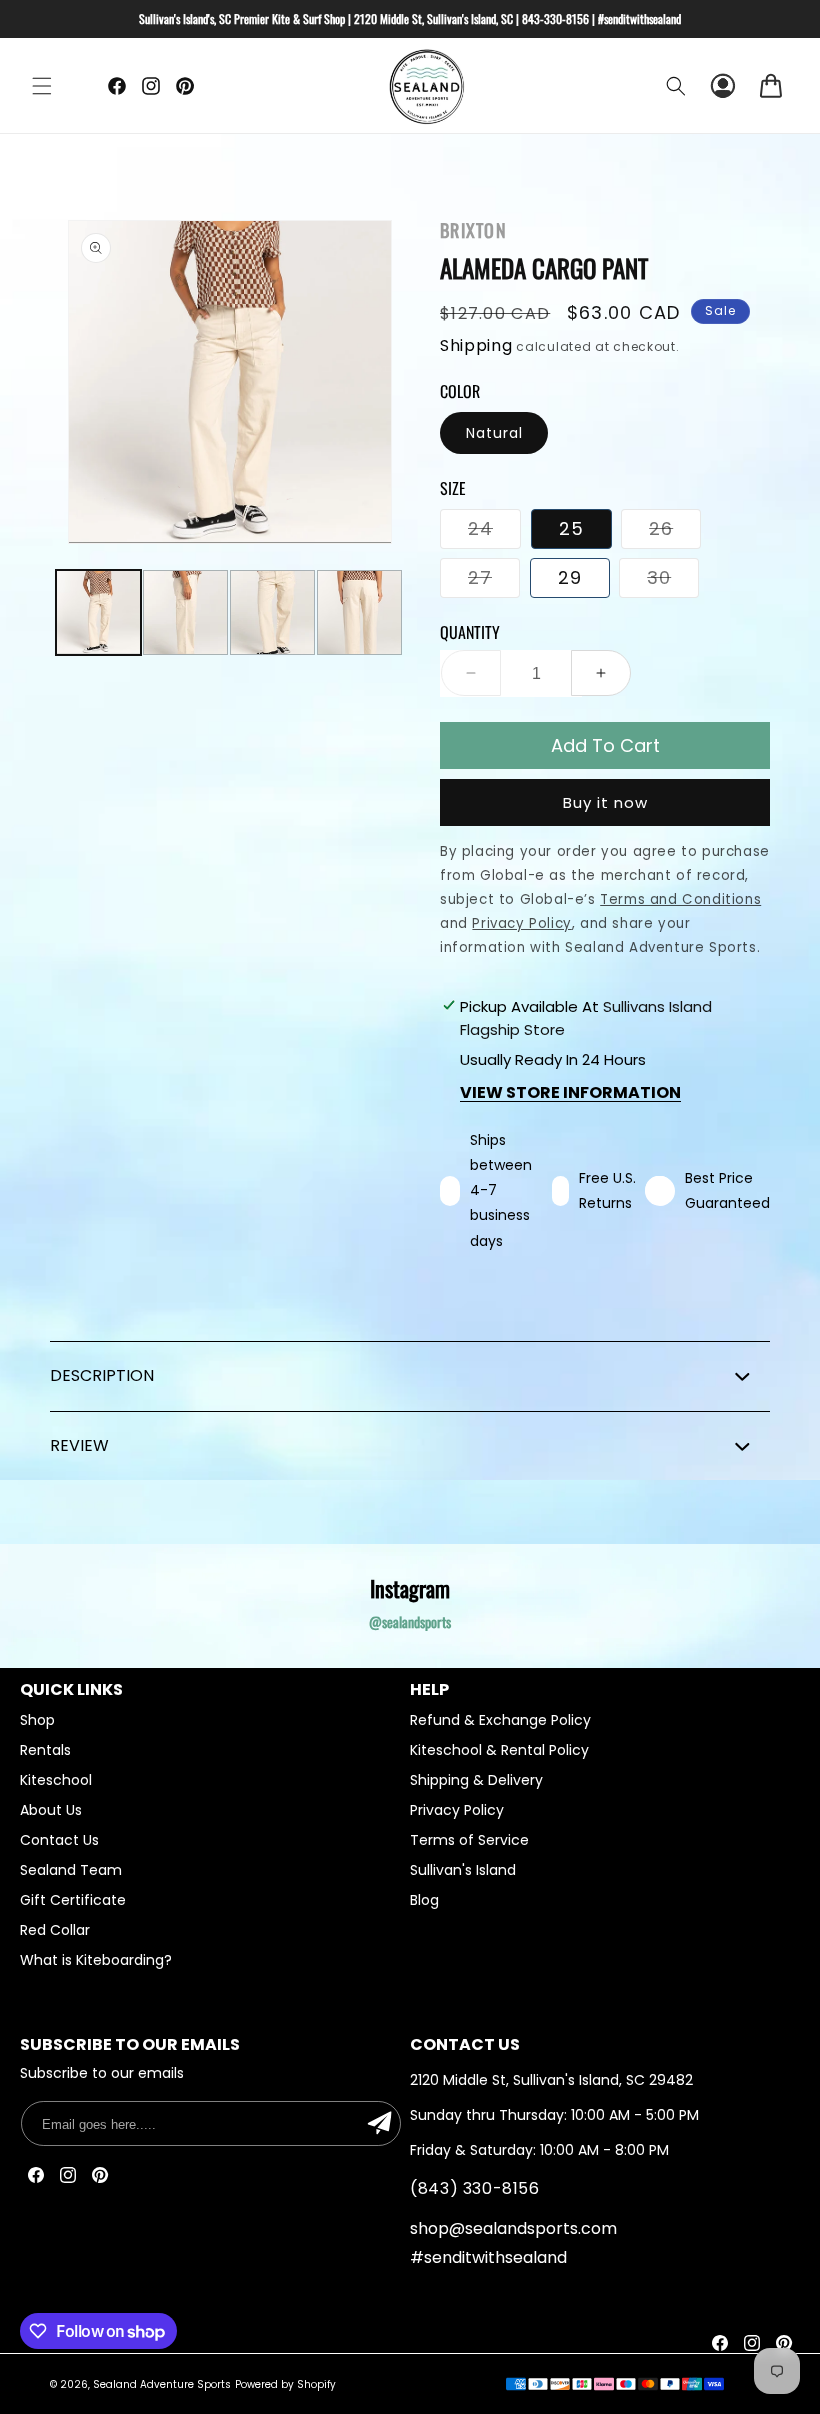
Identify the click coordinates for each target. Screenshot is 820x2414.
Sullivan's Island (463, 1870)
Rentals (45, 1750)
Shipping (476, 345)
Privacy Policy (457, 1810)
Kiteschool (56, 1780)
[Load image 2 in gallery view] (185, 612)
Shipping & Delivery (476, 1780)
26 (675, 532)
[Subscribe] (379, 2123)
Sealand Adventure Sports (162, 2384)
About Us (51, 1810)
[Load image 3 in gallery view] (272, 612)
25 (571, 528)
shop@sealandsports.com (513, 2228)
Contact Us (59, 1840)
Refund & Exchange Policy (500, 1722)
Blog (424, 1900)
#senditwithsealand (488, 2257)
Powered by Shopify (285, 2384)
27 (494, 581)
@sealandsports (410, 1621)
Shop (37, 1722)
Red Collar (55, 1930)
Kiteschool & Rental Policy (499, 1750)
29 (570, 577)
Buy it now (605, 802)
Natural (494, 433)
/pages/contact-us (612, 2044)
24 (494, 532)
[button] (42, 86)
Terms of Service (469, 1840)
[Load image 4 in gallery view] (359, 612)
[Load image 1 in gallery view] (98, 612)
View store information (570, 1092)
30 (673, 581)
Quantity (470, 632)
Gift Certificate (73, 1900)
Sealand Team (71, 1870)
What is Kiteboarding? (96, 1960)
